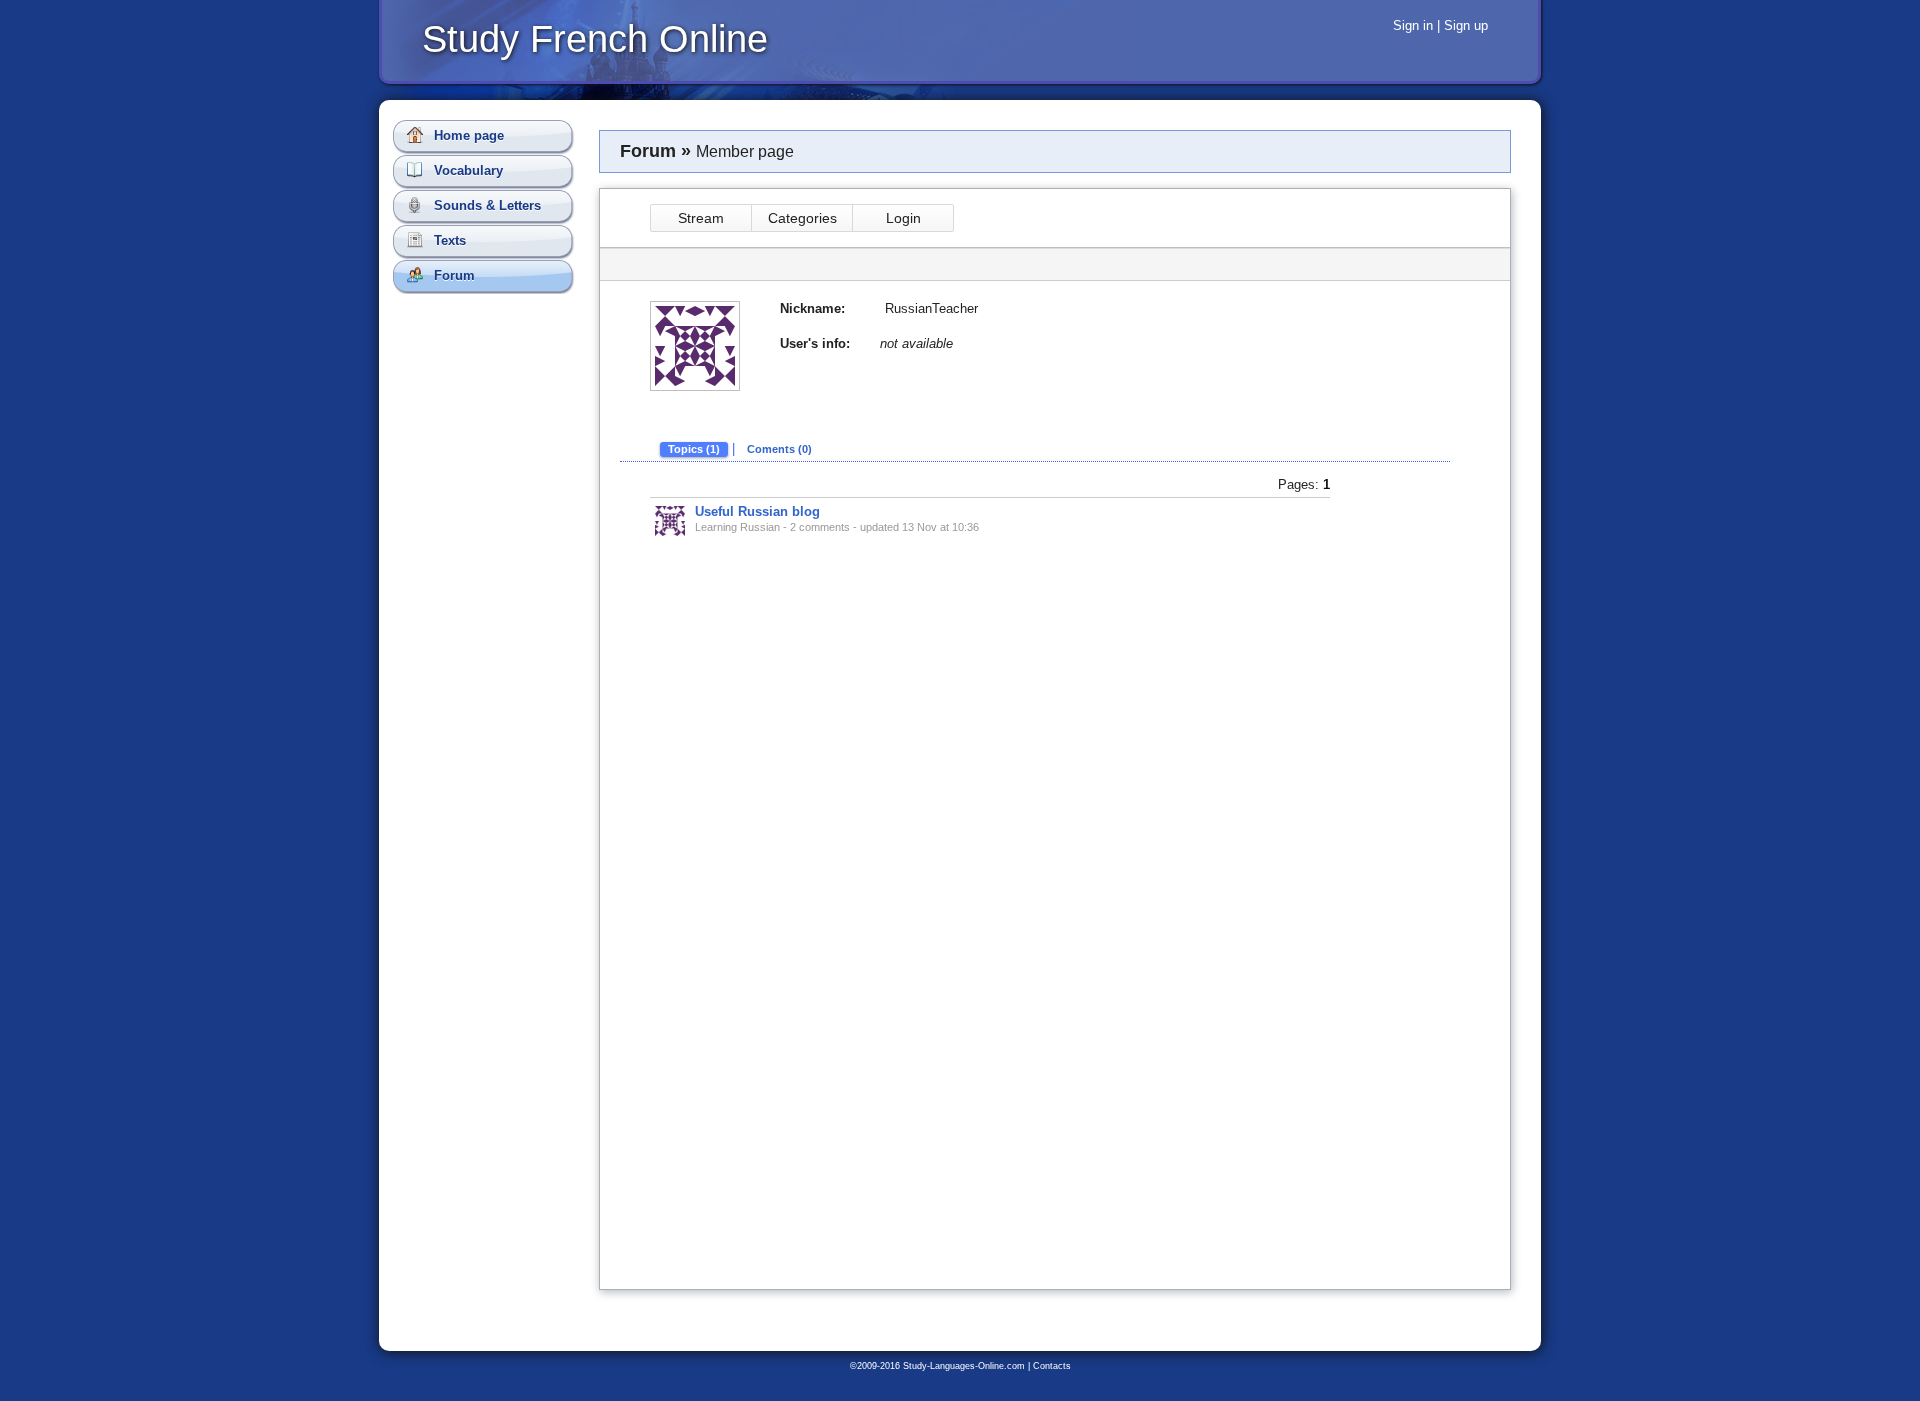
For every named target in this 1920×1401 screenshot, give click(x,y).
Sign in (1413, 25)
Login (903, 218)
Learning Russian (737, 527)
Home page (467, 135)
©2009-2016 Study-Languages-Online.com (937, 1366)
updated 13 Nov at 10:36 (919, 527)
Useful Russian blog (757, 511)
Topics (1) (694, 449)
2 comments (820, 527)
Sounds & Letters (485, 205)
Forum (452, 275)
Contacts (1052, 1366)
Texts (448, 240)
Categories (802, 218)
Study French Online (595, 39)
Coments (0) (779, 449)
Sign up (1466, 25)
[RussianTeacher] (670, 521)
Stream (701, 218)
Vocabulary (466, 170)
